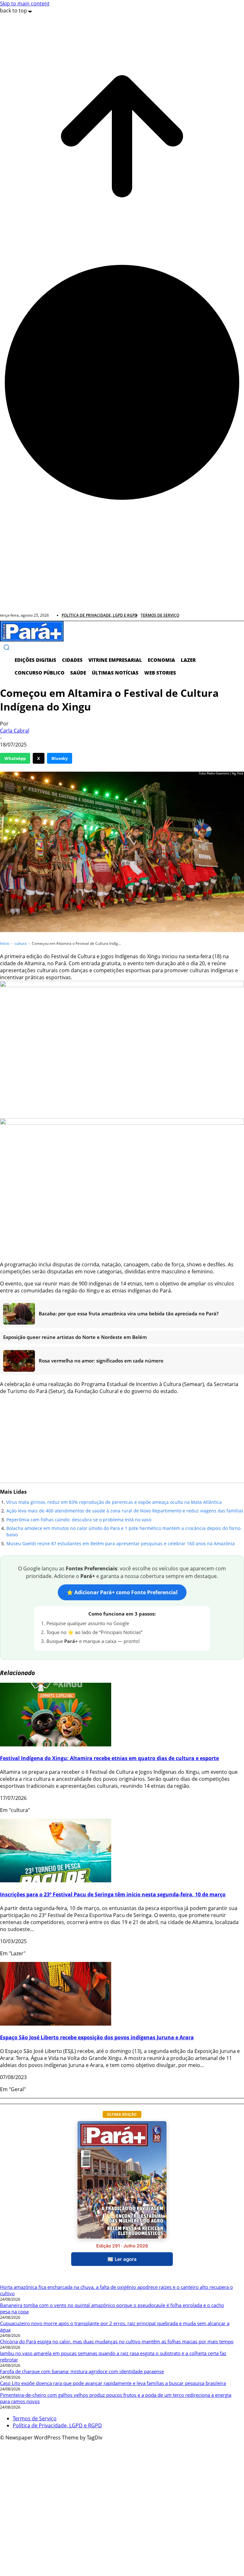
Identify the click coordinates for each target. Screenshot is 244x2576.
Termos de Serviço (35, 2418)
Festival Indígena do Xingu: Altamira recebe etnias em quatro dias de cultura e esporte (109, 1758)
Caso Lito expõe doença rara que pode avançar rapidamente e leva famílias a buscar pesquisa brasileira (113, 2383)
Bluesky (60, 758)
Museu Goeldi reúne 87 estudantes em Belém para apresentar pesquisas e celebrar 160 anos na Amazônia (121, 1543)
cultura (20, 943)
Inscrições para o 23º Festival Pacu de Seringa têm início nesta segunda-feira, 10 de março (113, 1894)
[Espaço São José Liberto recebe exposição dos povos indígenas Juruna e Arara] (56, 2024)
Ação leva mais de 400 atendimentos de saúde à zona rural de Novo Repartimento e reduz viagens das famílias (125, 1511)
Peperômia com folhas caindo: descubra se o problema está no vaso (79, 1520)
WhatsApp (15, 758)
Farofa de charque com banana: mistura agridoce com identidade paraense (82, 2371)
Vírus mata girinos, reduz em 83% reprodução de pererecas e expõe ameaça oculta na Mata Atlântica (114, 1502)
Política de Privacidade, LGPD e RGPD (57, 2425)
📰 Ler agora (122, 2259)
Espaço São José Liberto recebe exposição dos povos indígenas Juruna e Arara (97, 2037)
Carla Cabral (15, 731)
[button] (6, 647)
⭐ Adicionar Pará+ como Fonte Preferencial (122, 1592)
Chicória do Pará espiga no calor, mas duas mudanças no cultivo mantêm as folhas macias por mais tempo (117, 2341)
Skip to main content (25, 4)
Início (5, 943)
